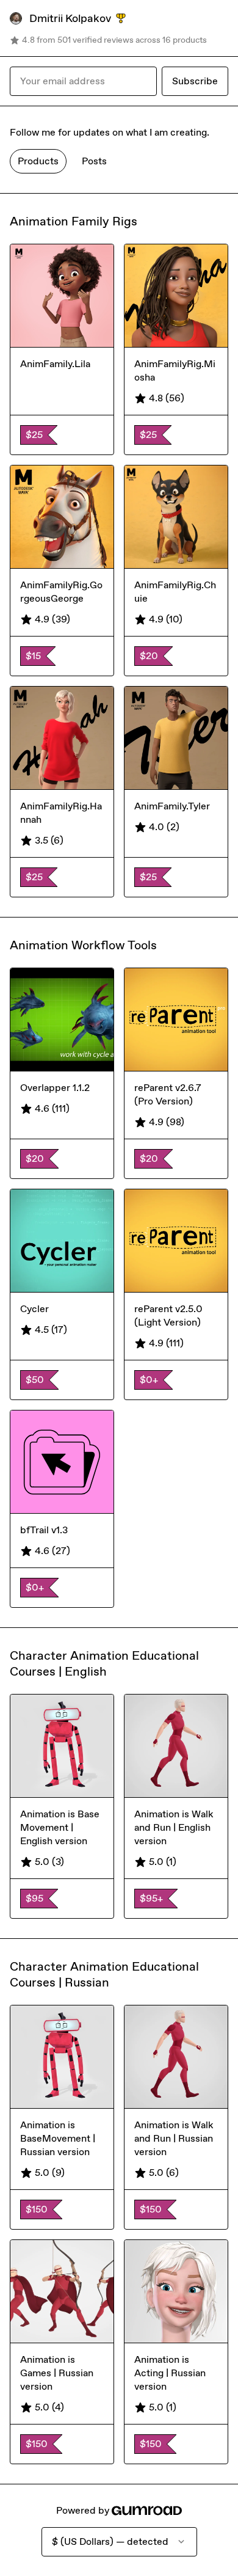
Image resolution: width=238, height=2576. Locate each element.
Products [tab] (38, 161)
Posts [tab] (94, 161)
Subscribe (195, 81)
